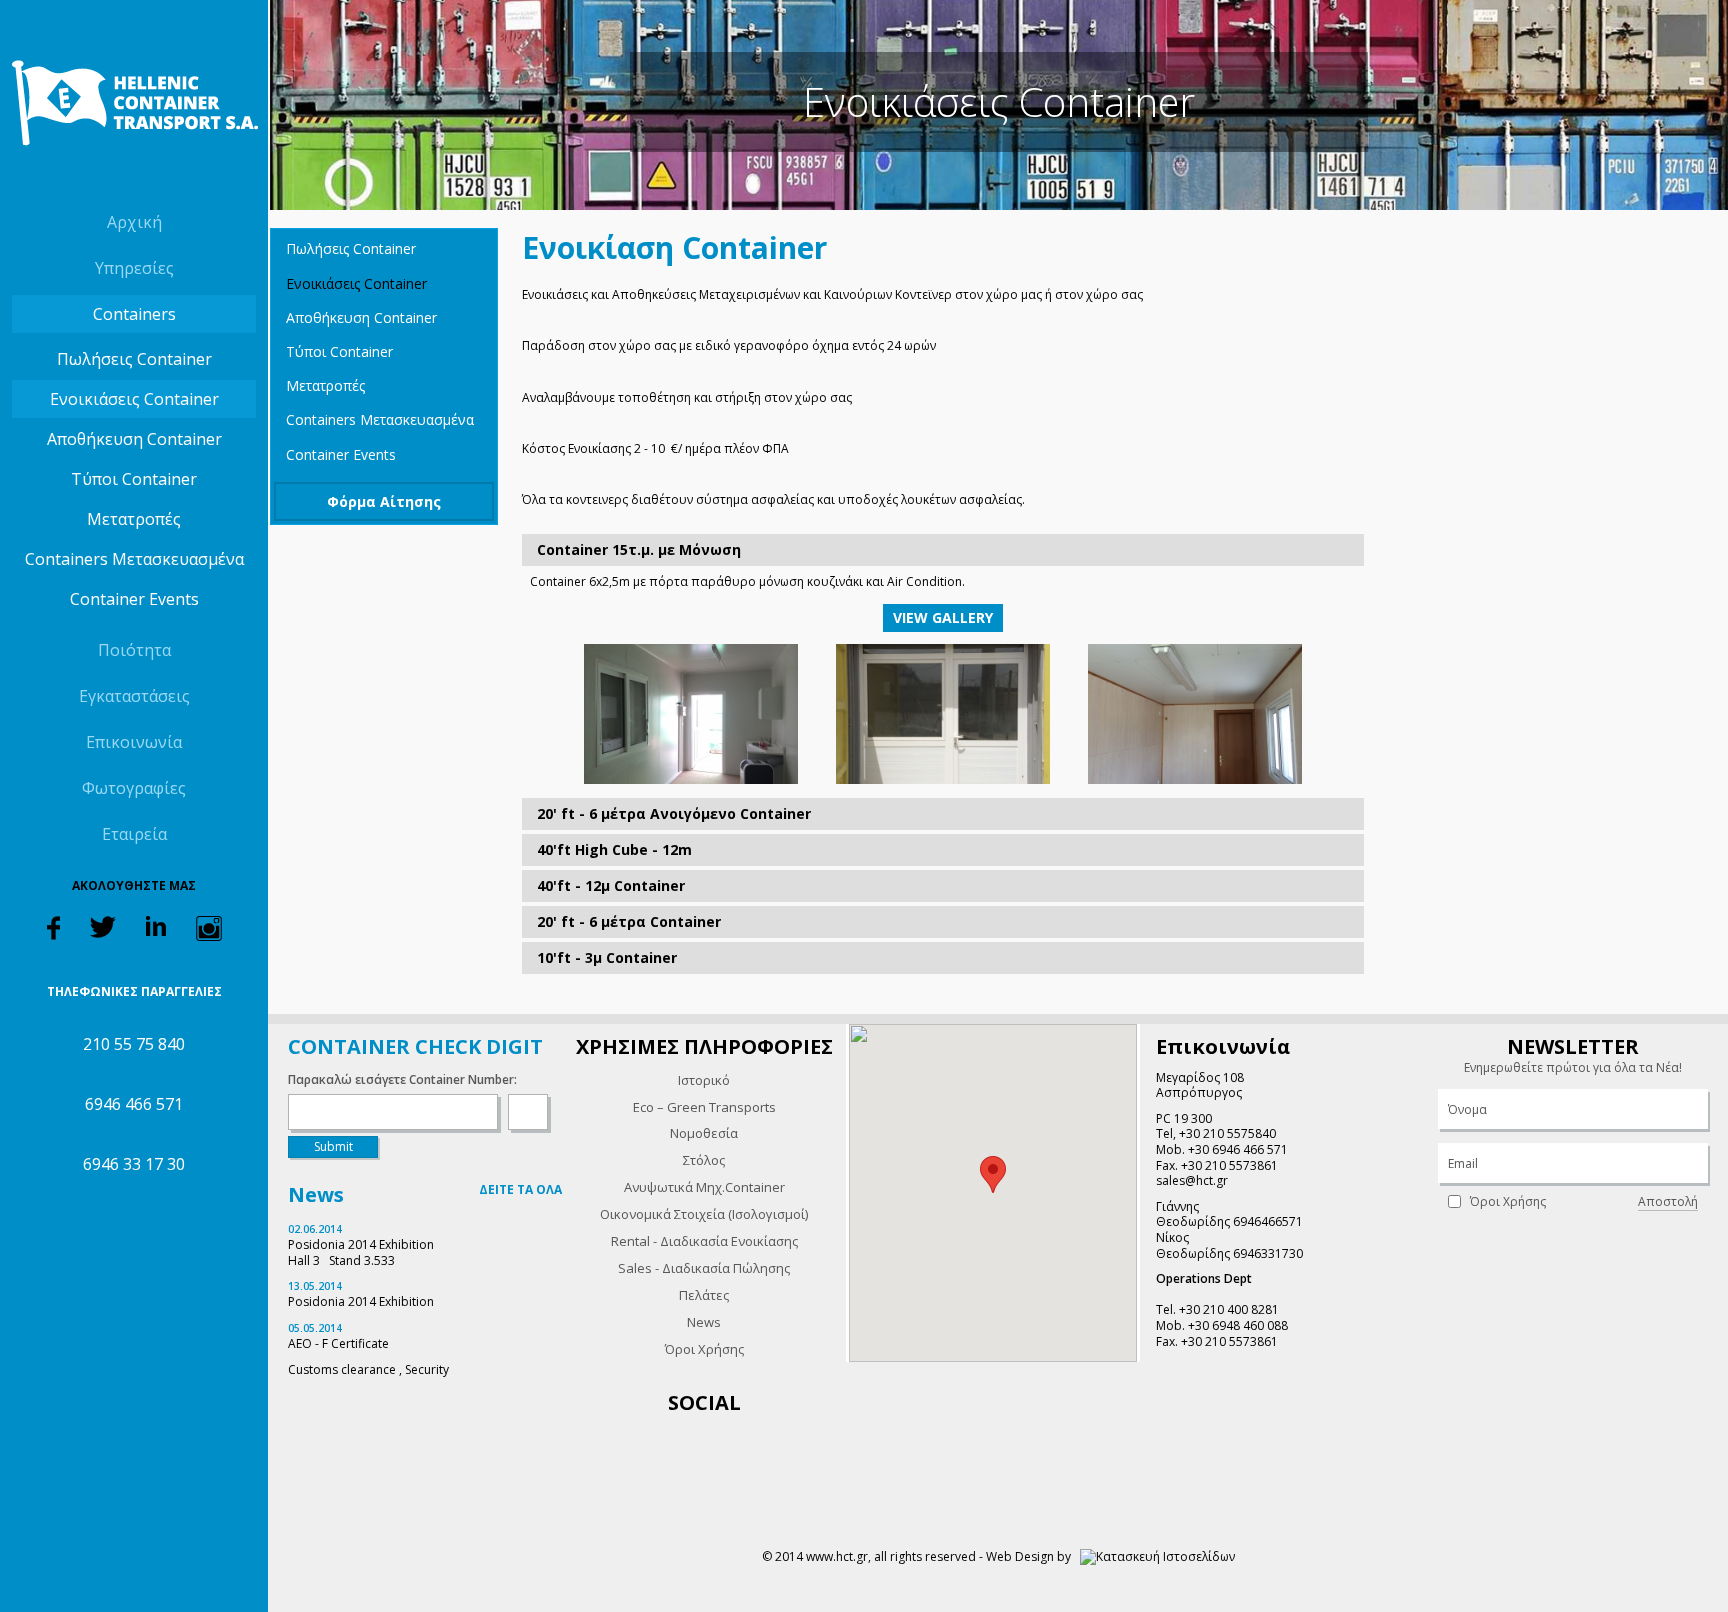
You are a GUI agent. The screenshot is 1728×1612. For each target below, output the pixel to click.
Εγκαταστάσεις (134, 696)
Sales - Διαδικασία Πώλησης (704, 1268)
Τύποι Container (134, 479)
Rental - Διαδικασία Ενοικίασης (704, 1241)
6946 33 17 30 (134, 1164)
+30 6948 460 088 (1238, 1325)
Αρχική (134, 222)
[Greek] (115, 178)
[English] (152, 178)
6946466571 (1268, 1221)
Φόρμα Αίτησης (384, 501)
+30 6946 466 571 (1238, 1149)
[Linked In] (156, 924)
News (704, 1322)
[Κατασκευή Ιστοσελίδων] (1157, 1556)
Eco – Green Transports (704, 1107)
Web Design (1020, 1556)
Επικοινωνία (134, 742)
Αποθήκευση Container (134, 439)
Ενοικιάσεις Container (134, 399)
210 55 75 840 (134, 1044)
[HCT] (134, 103)
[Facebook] (53, 926)
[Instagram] (209, 927)
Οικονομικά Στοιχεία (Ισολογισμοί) (704, 1214)
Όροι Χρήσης (704, 1349)
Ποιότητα (134, 650)
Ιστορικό (704, 1080)
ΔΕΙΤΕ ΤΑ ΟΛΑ (520, 1189)
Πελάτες (704, 1295)
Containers (134, 314)
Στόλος (704, 1160)
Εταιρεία (134, 834)
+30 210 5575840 (1227, 1133)
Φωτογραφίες (134, 788)
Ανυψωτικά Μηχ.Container (704, 1187)
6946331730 (1268, 1253)
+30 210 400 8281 (1229, 1309)
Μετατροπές (134, 519)
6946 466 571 (134, 1104)
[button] (993, 1174)
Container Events (134, 599)
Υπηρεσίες (134, 268)
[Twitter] (103, 925)
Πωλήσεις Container (134, 359)
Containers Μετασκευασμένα (134, 559)
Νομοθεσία (704, 1133)
